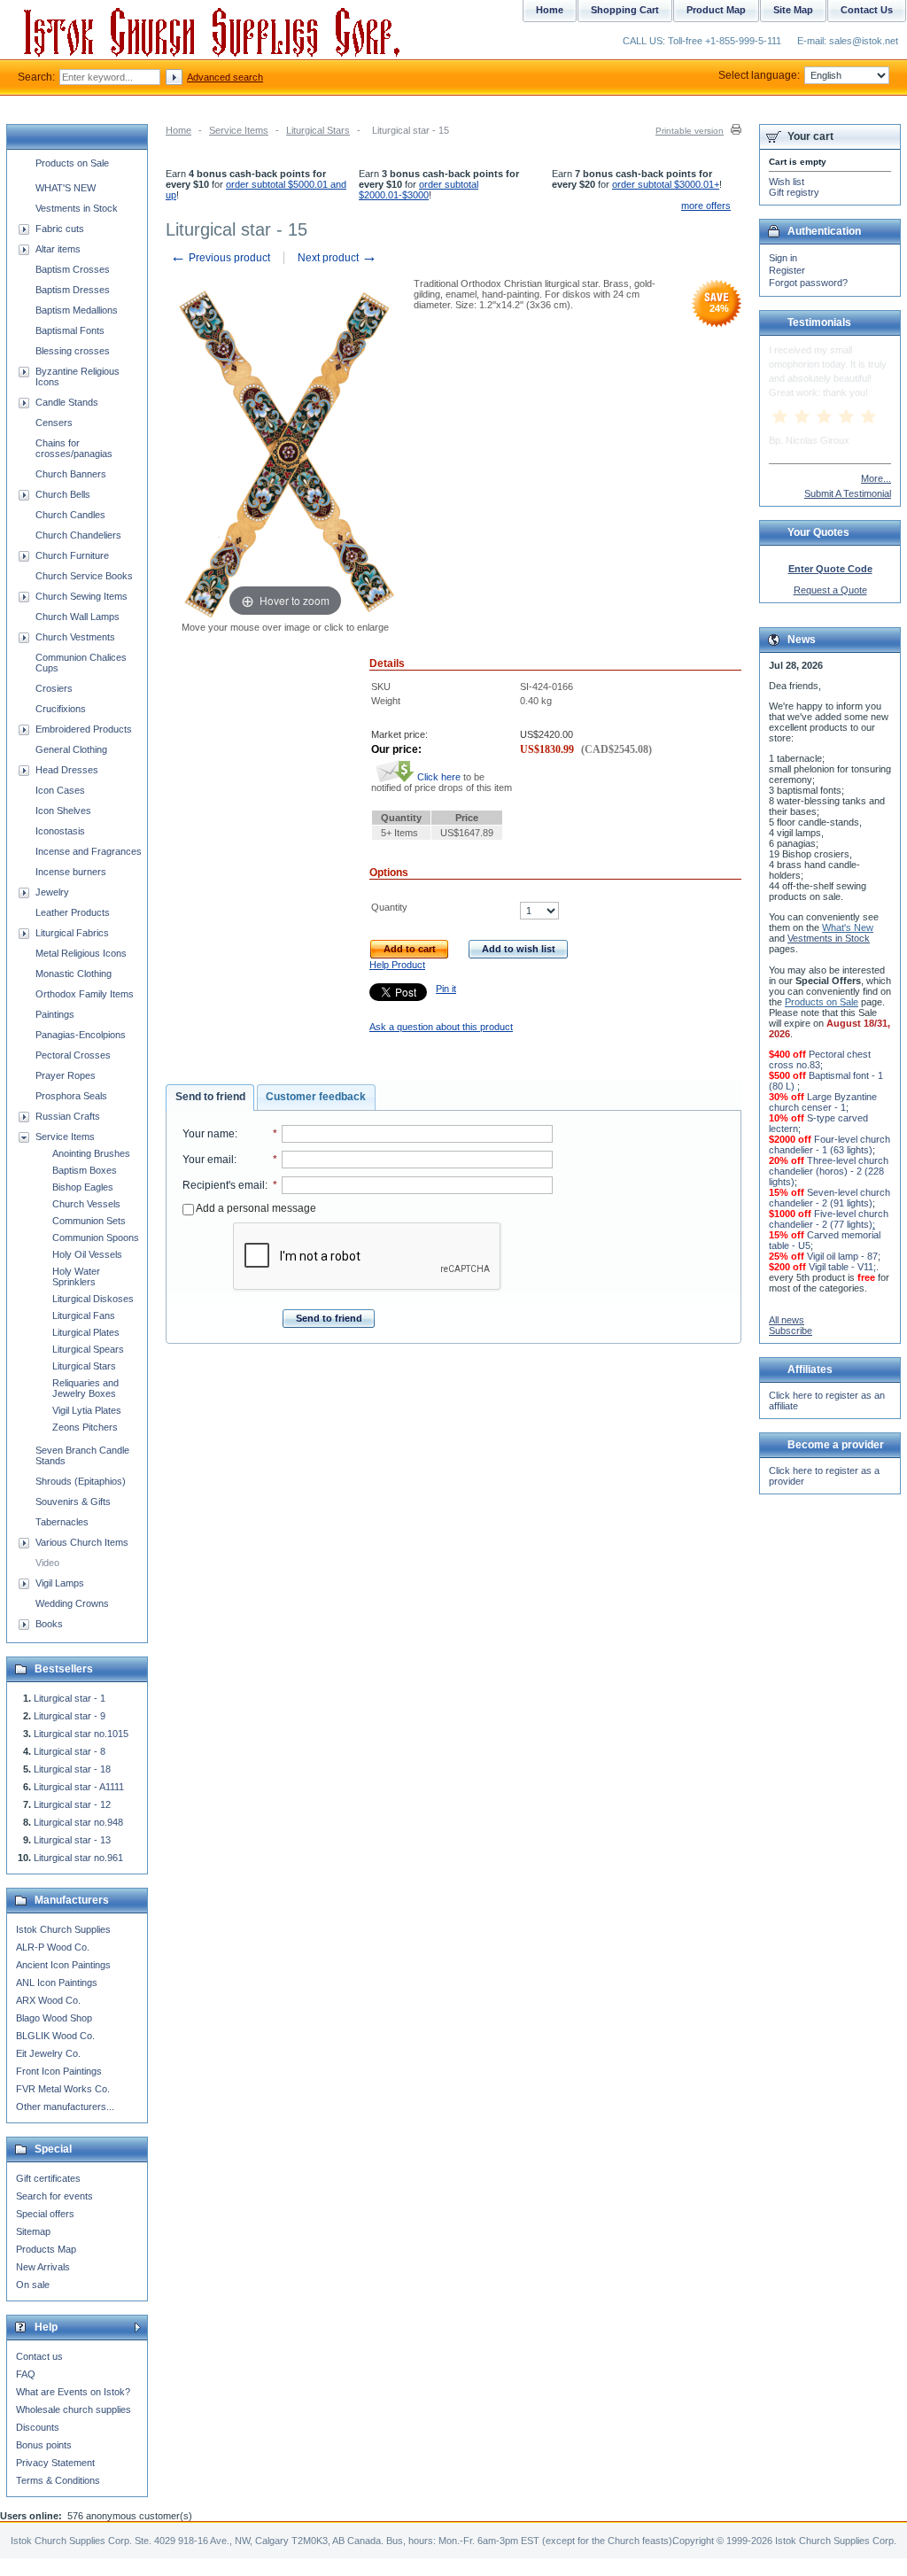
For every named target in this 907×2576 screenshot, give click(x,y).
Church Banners (71, 474)
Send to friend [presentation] (210, 1097)
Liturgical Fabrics (72, 933)
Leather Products (73, 912)
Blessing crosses (73, 351)
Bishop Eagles (83, 1187)
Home (178, 130)
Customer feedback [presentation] (316, 1097)
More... (876, 478)
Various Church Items (82, 1542)
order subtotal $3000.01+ (666, 184)
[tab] (210, 1098)
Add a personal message (255, 1208)
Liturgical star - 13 (72, 1840)
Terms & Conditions (58, 2480)
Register (787, 270)
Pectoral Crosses (73, 1055)
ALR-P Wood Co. (53, 1947)
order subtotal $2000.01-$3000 (419, 190)
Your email (208, 1160)
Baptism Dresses (73, 290)
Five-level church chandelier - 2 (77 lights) (829, 1219)
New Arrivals (43, 2267)
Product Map (716, 10)
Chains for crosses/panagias (74, 448)
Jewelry (52, 892)
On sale (33, 2285)
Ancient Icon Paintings (63, 1965)
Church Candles (70, 515)
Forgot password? (808, 283)
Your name (209, 1134)
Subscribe (791, 1331)
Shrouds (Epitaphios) (81, 1481)
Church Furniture (72, 555)
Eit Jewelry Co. (48, 2053)
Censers (54, 423)
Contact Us (867, 10)
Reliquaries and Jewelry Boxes (85, 1388)
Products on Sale (72, 163)
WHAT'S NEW (66, 188)
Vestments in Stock (77, 208)
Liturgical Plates (86, 1332)
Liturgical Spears (88, 1349)
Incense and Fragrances (89, 851)
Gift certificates (48, 2178)
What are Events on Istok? (73, 2392)
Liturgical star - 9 (70, 1716)
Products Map (46, 2249)
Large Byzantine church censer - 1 (823, 1102)
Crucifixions (61, 709)
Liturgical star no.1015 (81, 1734)
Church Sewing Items (81, 596)
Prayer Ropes (66, 1075)
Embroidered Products (84, 729)
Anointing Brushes (91, 1153)
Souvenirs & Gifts (73, 1501)
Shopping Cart (625, 10)
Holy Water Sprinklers (76, 1276)
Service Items (239, 130)
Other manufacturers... (65, 2107)
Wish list (787, 182)
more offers (706, 206)
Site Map (793, 10)
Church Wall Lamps (78, 617)
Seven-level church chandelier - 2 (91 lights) (829, 1198)
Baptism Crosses (73, 269)
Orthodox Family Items (85, 994)
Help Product (397, 965)
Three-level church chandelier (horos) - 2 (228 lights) (829, 1171)
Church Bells (63, 494)
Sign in (783, 258)
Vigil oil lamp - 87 (842, 1256)
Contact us (39, 2356)
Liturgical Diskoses (93, 1299)
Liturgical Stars (318, 130)
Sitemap (33, 2231)
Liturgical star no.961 (78, 1858)
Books (49, 1624)
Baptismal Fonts (70, 330)
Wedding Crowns (72, 1603)
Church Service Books (84, 576)
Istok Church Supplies (63, 1929)
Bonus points (44, 2445)
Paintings (55, 1014)
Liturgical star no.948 (78, 1822)
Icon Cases (60, 790)
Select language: (759, 75)
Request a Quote (830, 590)
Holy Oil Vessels (87, 1254)
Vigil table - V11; (842, 1267)
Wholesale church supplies (74, 2409)
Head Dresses (67, 770)
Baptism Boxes (85, 1170)
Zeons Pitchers (85, 1427)
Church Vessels (86, 1204)
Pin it (446, 989)
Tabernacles (62, 1522)
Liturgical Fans (84, 1315)
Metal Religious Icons (81, 953)
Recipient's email (224, 1185)
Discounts (38, 2427)
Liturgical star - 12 (72, 1804)
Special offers (45, 2214)
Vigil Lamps (60, 1583)
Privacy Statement (55, 2463)
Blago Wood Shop (54, 2018)
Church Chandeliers (78, 535)
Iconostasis (60, 831)
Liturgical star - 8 (70, 1751)
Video (47, 1563)
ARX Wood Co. (48, 2000)
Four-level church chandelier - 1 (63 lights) (829, 1144)
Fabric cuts (60, 229)
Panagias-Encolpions (81, 1035)
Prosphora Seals (71, 1096)
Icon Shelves (63, 811)
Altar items (58, 249)
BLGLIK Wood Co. (55, 2036)
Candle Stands (67, 402)
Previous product (220, 258)
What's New (848, 927)
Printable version (690, 131)
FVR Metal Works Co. (63, 2089)
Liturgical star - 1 (70, 1698)
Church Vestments (75, 637)
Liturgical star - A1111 (79, 1787)
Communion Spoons (96, 1238)
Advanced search (225, 77)
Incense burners (71, 872)
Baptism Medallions (77, 310)
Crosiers (54, 688)
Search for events (54, 2196)
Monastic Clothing (74, 974)
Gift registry (794, 192)
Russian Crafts (68, 1116)
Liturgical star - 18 (72, 1769)
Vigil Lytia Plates (87, 1410)
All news (787, 1320)
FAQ (26, 2374)
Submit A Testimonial (848, 493)
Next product (337, 258)
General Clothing (71, 749)
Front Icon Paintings (59, 2071)
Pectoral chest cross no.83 (820, 1059)
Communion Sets (89, 1221)
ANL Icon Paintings (57, 1982)
